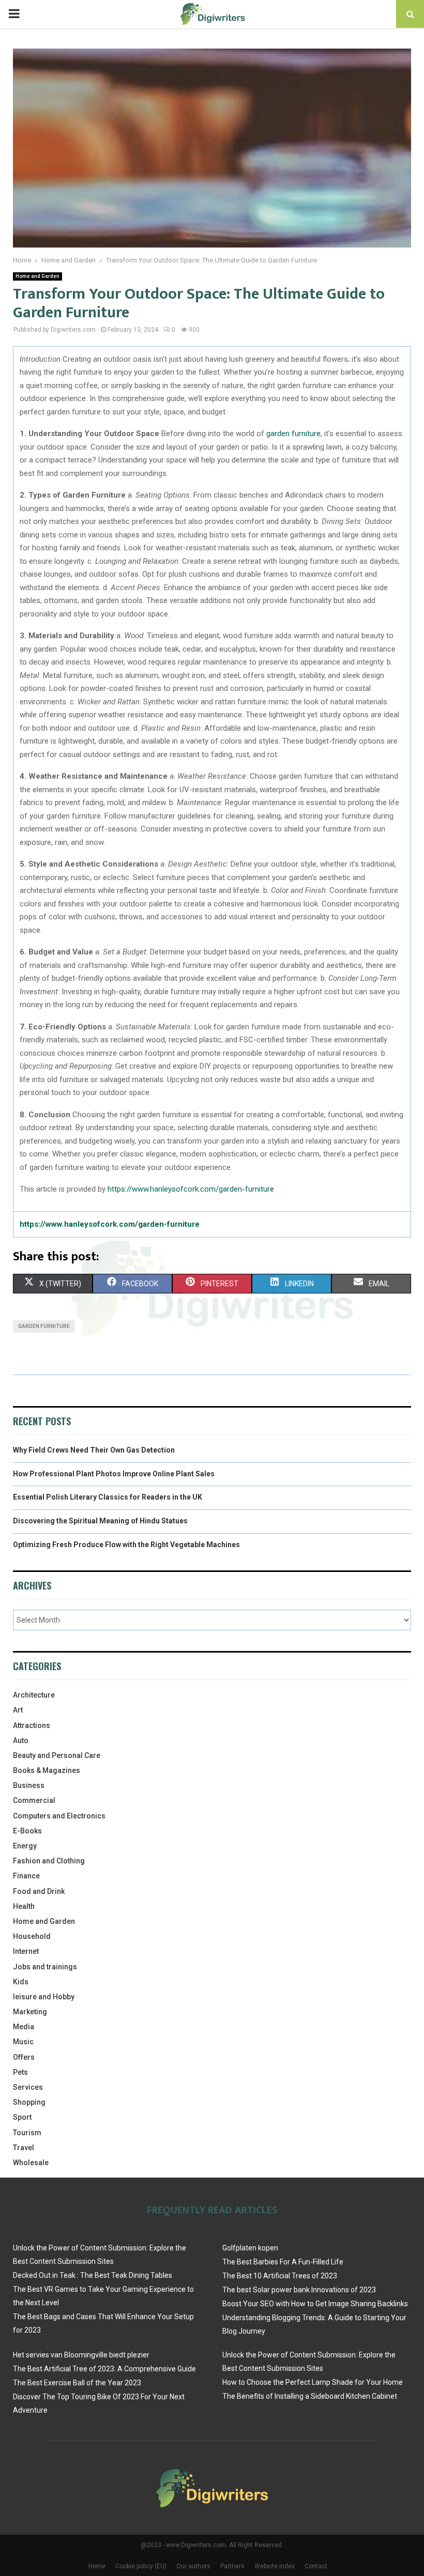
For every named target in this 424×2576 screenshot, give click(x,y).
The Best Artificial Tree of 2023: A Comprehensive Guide (104, 2369)
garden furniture (293, 434)
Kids (21, 1982)
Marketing (30, 2012)
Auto (21, 1740)
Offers (24, 2057)
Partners (232, 2566)
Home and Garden (37, 276)
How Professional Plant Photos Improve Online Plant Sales (114, 1474)
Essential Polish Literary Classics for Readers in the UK (108, 1497)
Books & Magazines (47, 1770)
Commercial (34, 1800)
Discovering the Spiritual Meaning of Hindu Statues (100, 1521)
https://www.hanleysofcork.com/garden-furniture (191, 1189)
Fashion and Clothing (49, 1861)
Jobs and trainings (45, 1967)
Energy (25, 1846)
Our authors (193, 2566)
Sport (22, 2117)
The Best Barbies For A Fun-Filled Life (283, 2262)
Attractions (32, 1725)
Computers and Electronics (59, 1816)
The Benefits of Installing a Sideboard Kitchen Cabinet (310, 2396)
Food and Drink (39, 1891)
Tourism (27, 2133)
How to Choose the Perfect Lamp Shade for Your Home (313, 2382)
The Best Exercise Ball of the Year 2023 (77, 2383)
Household (32, 1936)
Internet (26, 1951)
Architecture (34, 1695)
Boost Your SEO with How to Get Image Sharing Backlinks (315, 2304)
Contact (316, 2566)
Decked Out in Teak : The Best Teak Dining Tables (93, 2275)
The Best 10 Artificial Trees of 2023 (280, 2276)
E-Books (27, 1831)
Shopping (29, 2102)
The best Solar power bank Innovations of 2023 (299, 2290)
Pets (20, 2072)
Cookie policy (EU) (141, 2566)
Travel (24, 2148)
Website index (275, 2566)
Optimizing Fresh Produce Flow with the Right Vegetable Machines (126, 1545)
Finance (26, 1876)
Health (24, 1906)
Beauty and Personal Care (57, 1755)
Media (24, 2027)
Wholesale (31, 2163)
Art (18, 1710)
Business (29, 1785)
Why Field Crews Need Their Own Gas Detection (94, 1450)
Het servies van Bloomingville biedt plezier (81, 2355)
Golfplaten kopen (250, 2248)
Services (28, 2087)
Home (97, 2566)
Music (23, 2042)
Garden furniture (44, 1326)
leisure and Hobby (44, 1997)
